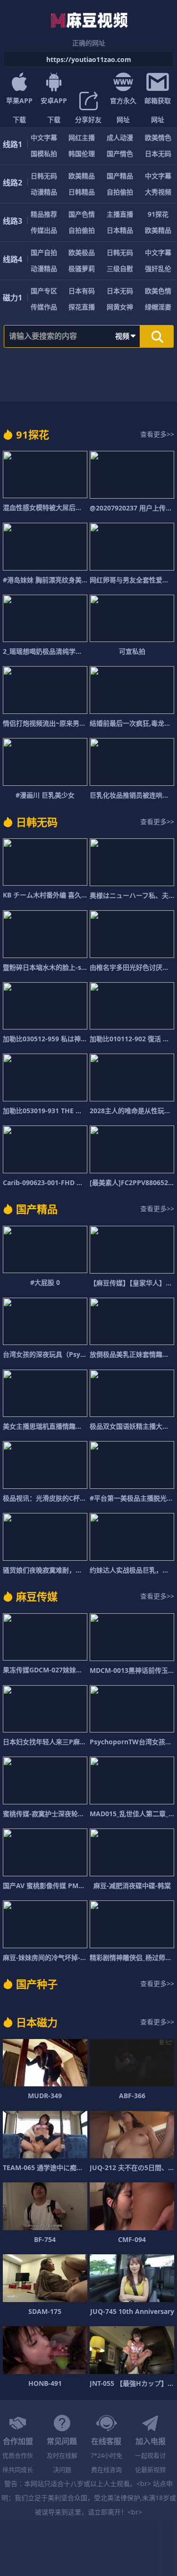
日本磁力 (37, 2022)
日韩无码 (44, 176)
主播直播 (120, 214)
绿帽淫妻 (158, 307)
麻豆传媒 (37, 1596)
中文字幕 (44, 137)
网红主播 (82, 137)
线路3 (13, 221)
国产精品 (120, 176)
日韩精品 (82, 192)
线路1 (13, 144)
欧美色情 (158, 291)
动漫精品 (44, 192)
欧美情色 (158, 137)
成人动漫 (120, 137)
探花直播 (82, 307)
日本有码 (82, 291)
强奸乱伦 (158, 268)
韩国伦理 (82, 154)
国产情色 (120, 154)
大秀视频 (158, 192)
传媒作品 (44, 307)
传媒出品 (44, 230)
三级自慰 (120, 268)
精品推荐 (44, 214)
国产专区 (44, 291)
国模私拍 (44, 154)
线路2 (13, 183)
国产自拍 (44, 252)
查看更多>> (157, 434)
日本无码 (158, 154)
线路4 (13, 259)
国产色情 (82, 214)
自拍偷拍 (120, 192)
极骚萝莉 (82, 268)
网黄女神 (120, 307)
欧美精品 (82, 176)
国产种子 (37, 1984)
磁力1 (13, 298)
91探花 (158, 214)
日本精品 (120, 230)
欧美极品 (82, 252)
